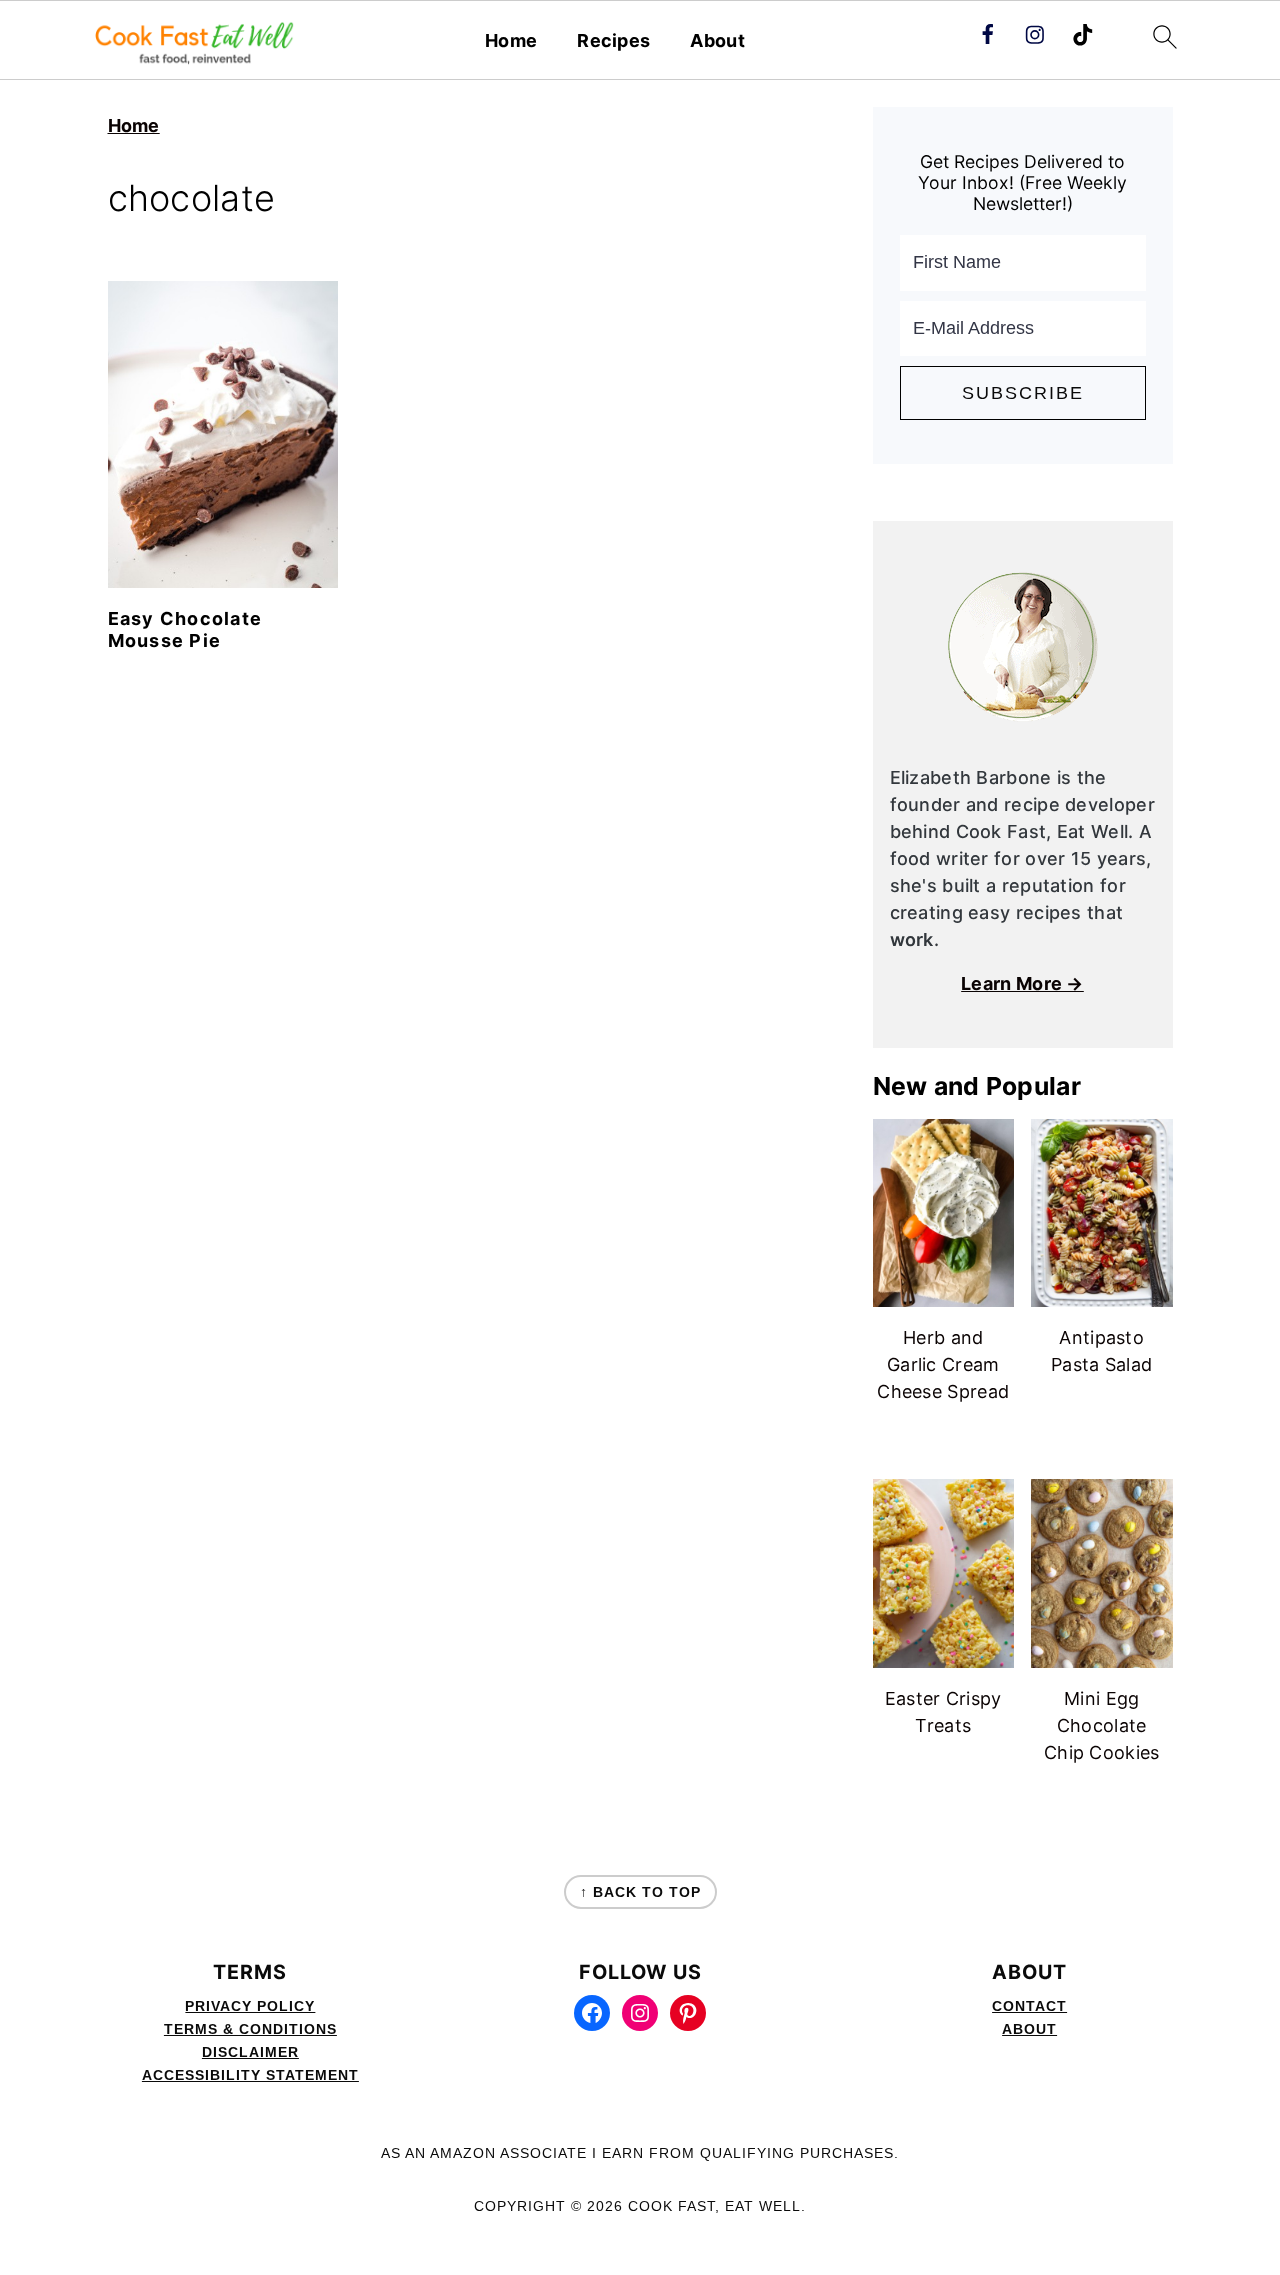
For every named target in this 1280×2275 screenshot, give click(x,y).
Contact (1029, 2006)
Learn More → (1022, 983)
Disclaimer (250, 2052)
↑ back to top (640, 1892)
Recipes (613, 40)
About (717, 40)
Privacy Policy (250, 2006)
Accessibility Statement (250, 2075)
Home (511, 40)
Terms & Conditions (250, 2029)
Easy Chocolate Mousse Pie (185, 629)
